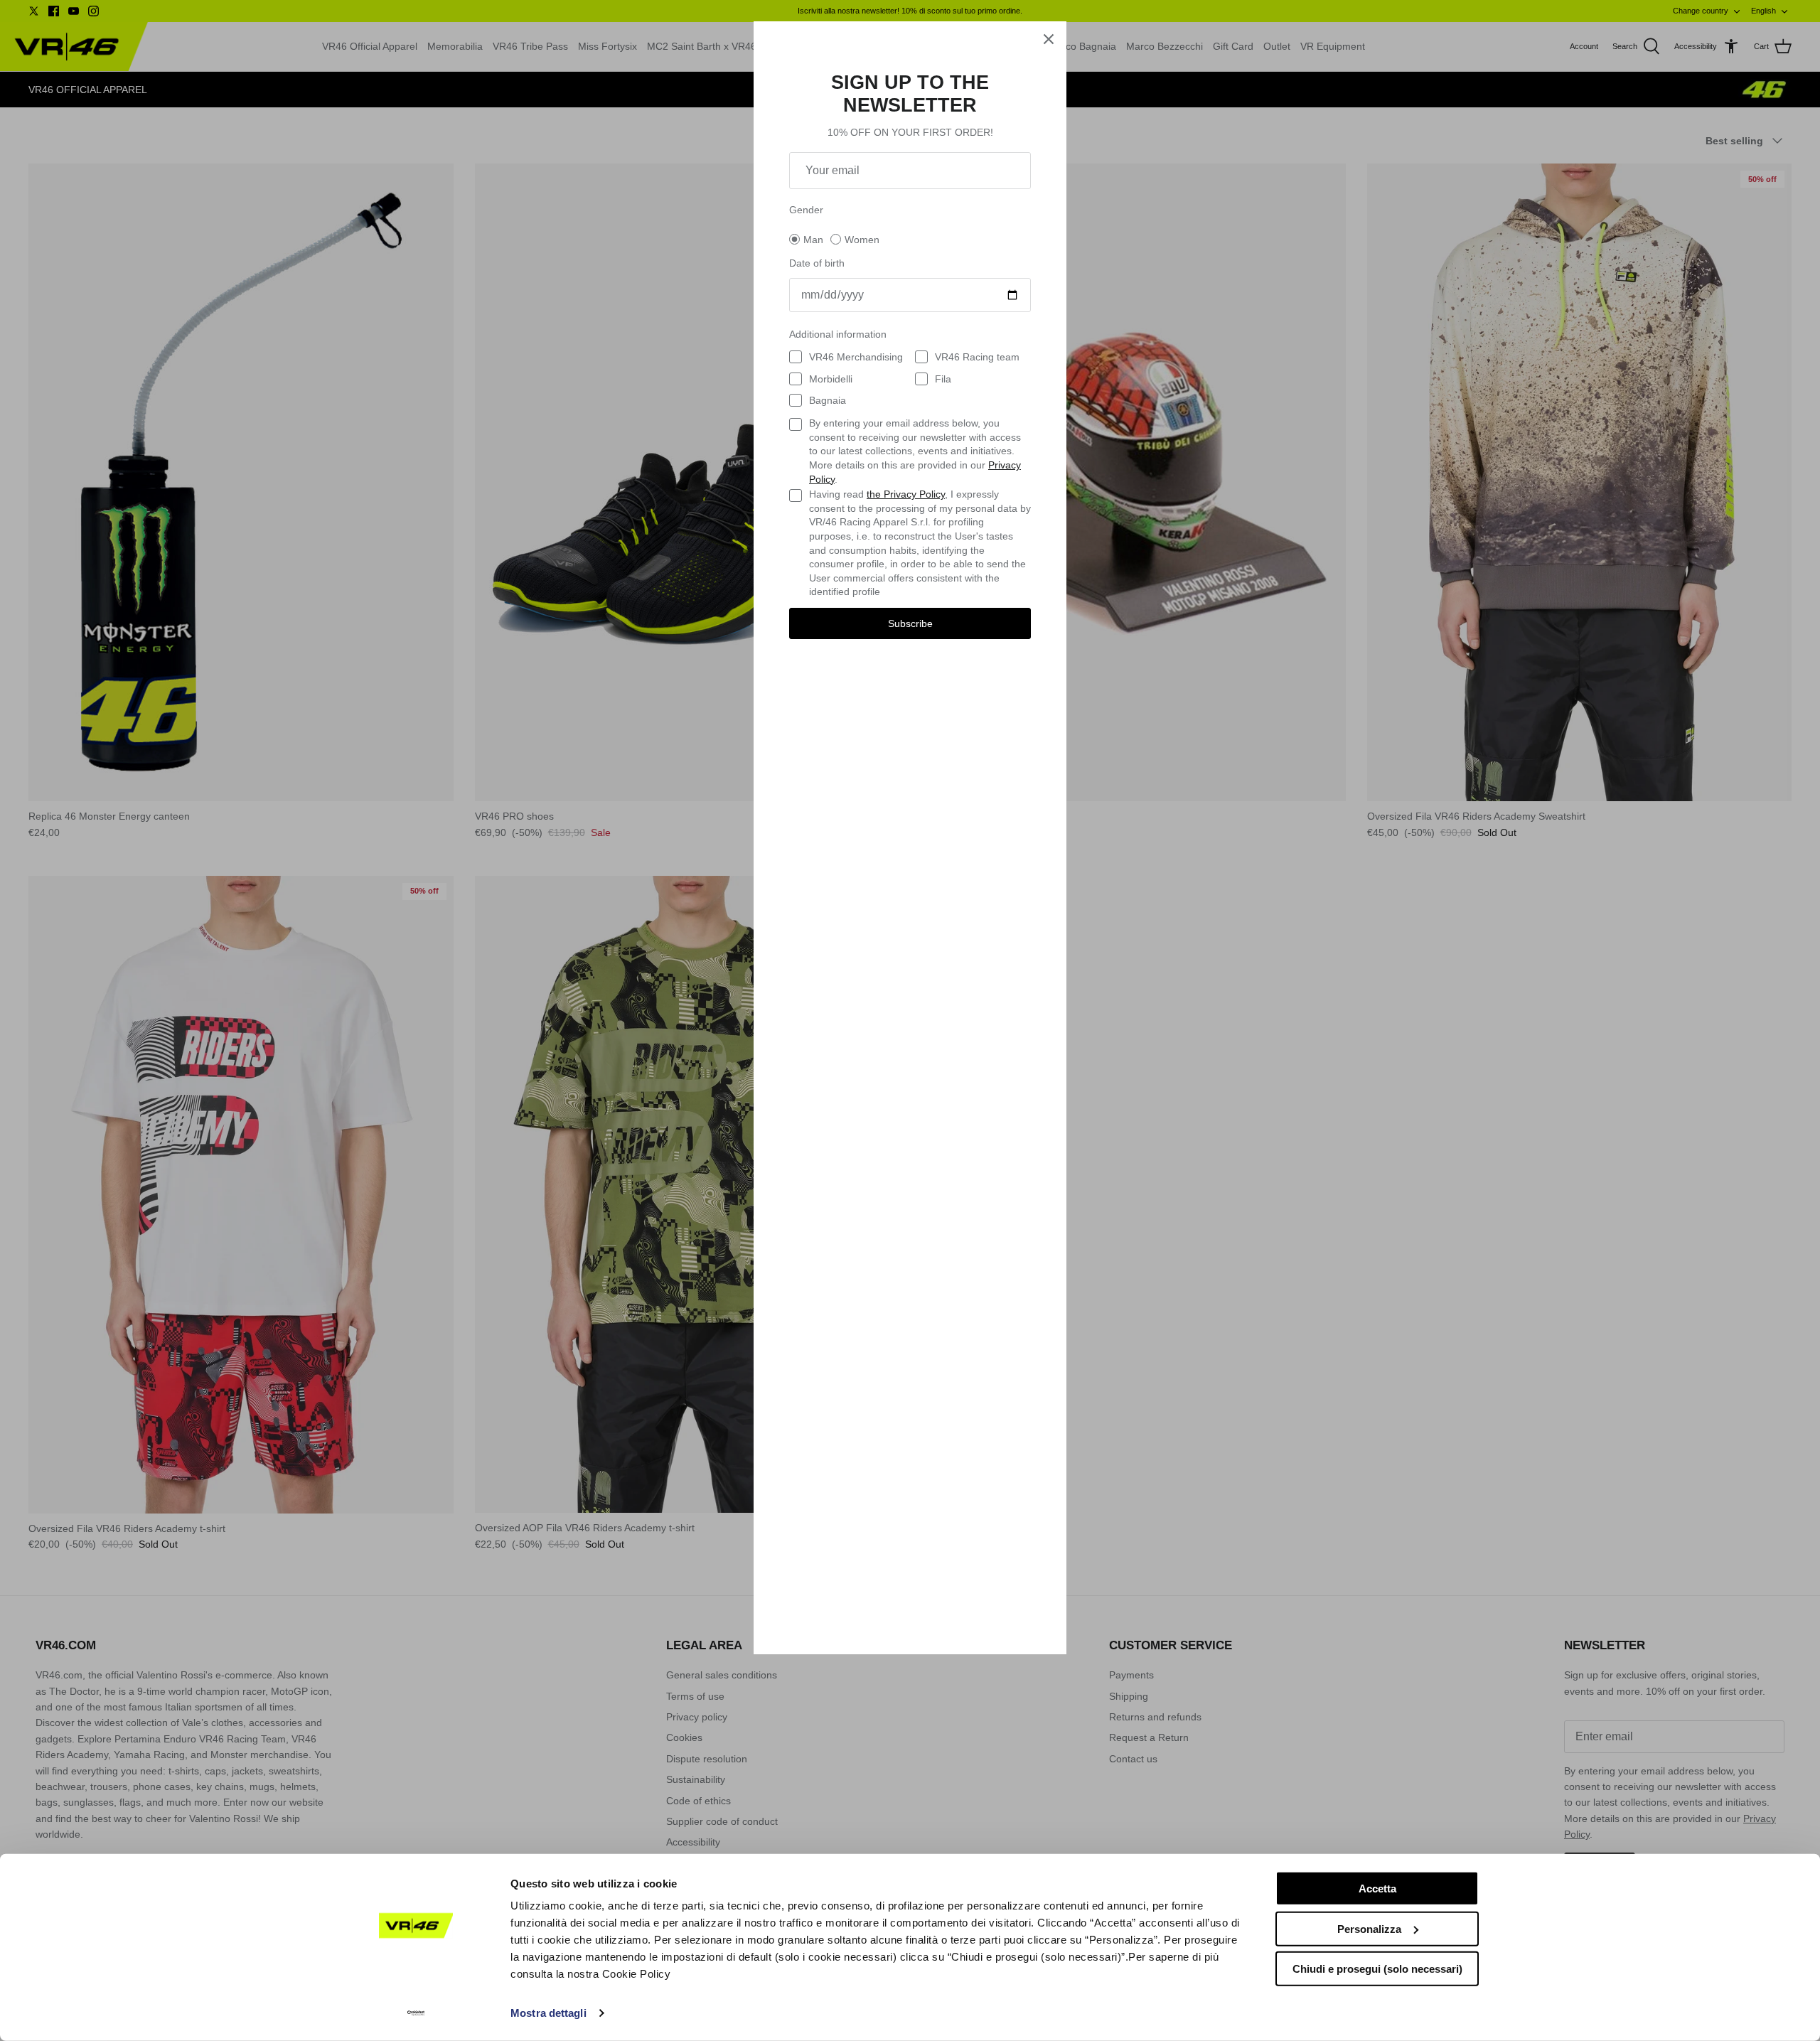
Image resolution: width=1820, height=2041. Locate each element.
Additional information (838, 334)
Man (813, 240)
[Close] (1049, 39)
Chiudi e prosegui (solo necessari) (1377, 1969)
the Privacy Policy (906, 494)
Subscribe (910, 623)
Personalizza (1369, 1928)
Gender (806, 210)
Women (862, 240)
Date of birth (817, 263)
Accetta (1377, 1889)
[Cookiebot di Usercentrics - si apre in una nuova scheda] (416, 2013)
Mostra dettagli (548, 2013)
